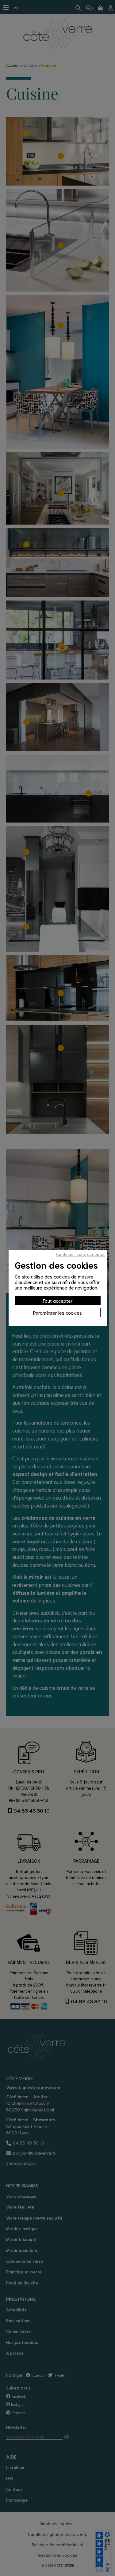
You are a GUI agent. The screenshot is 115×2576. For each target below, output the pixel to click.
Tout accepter (57, 1300)
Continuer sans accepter (81, 1254)
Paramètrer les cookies (57, 1312)
